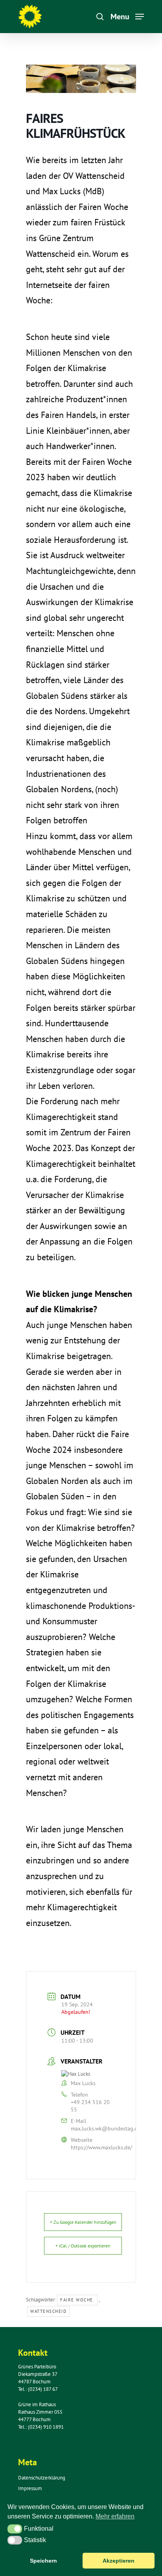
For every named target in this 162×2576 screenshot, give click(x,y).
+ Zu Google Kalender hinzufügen (83, 2222)
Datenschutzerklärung (42, 2478)
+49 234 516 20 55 (90, 2106)
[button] (15, 2529)
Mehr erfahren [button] (115, 2516)
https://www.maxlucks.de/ (101, 2147)
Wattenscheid (48, 2311)
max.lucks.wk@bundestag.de (106, 2128)
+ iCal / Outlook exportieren (83, 2246)
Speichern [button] (43, 2561)
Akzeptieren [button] (119, 2561)
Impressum (30, 2488)
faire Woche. (77, 2300)
